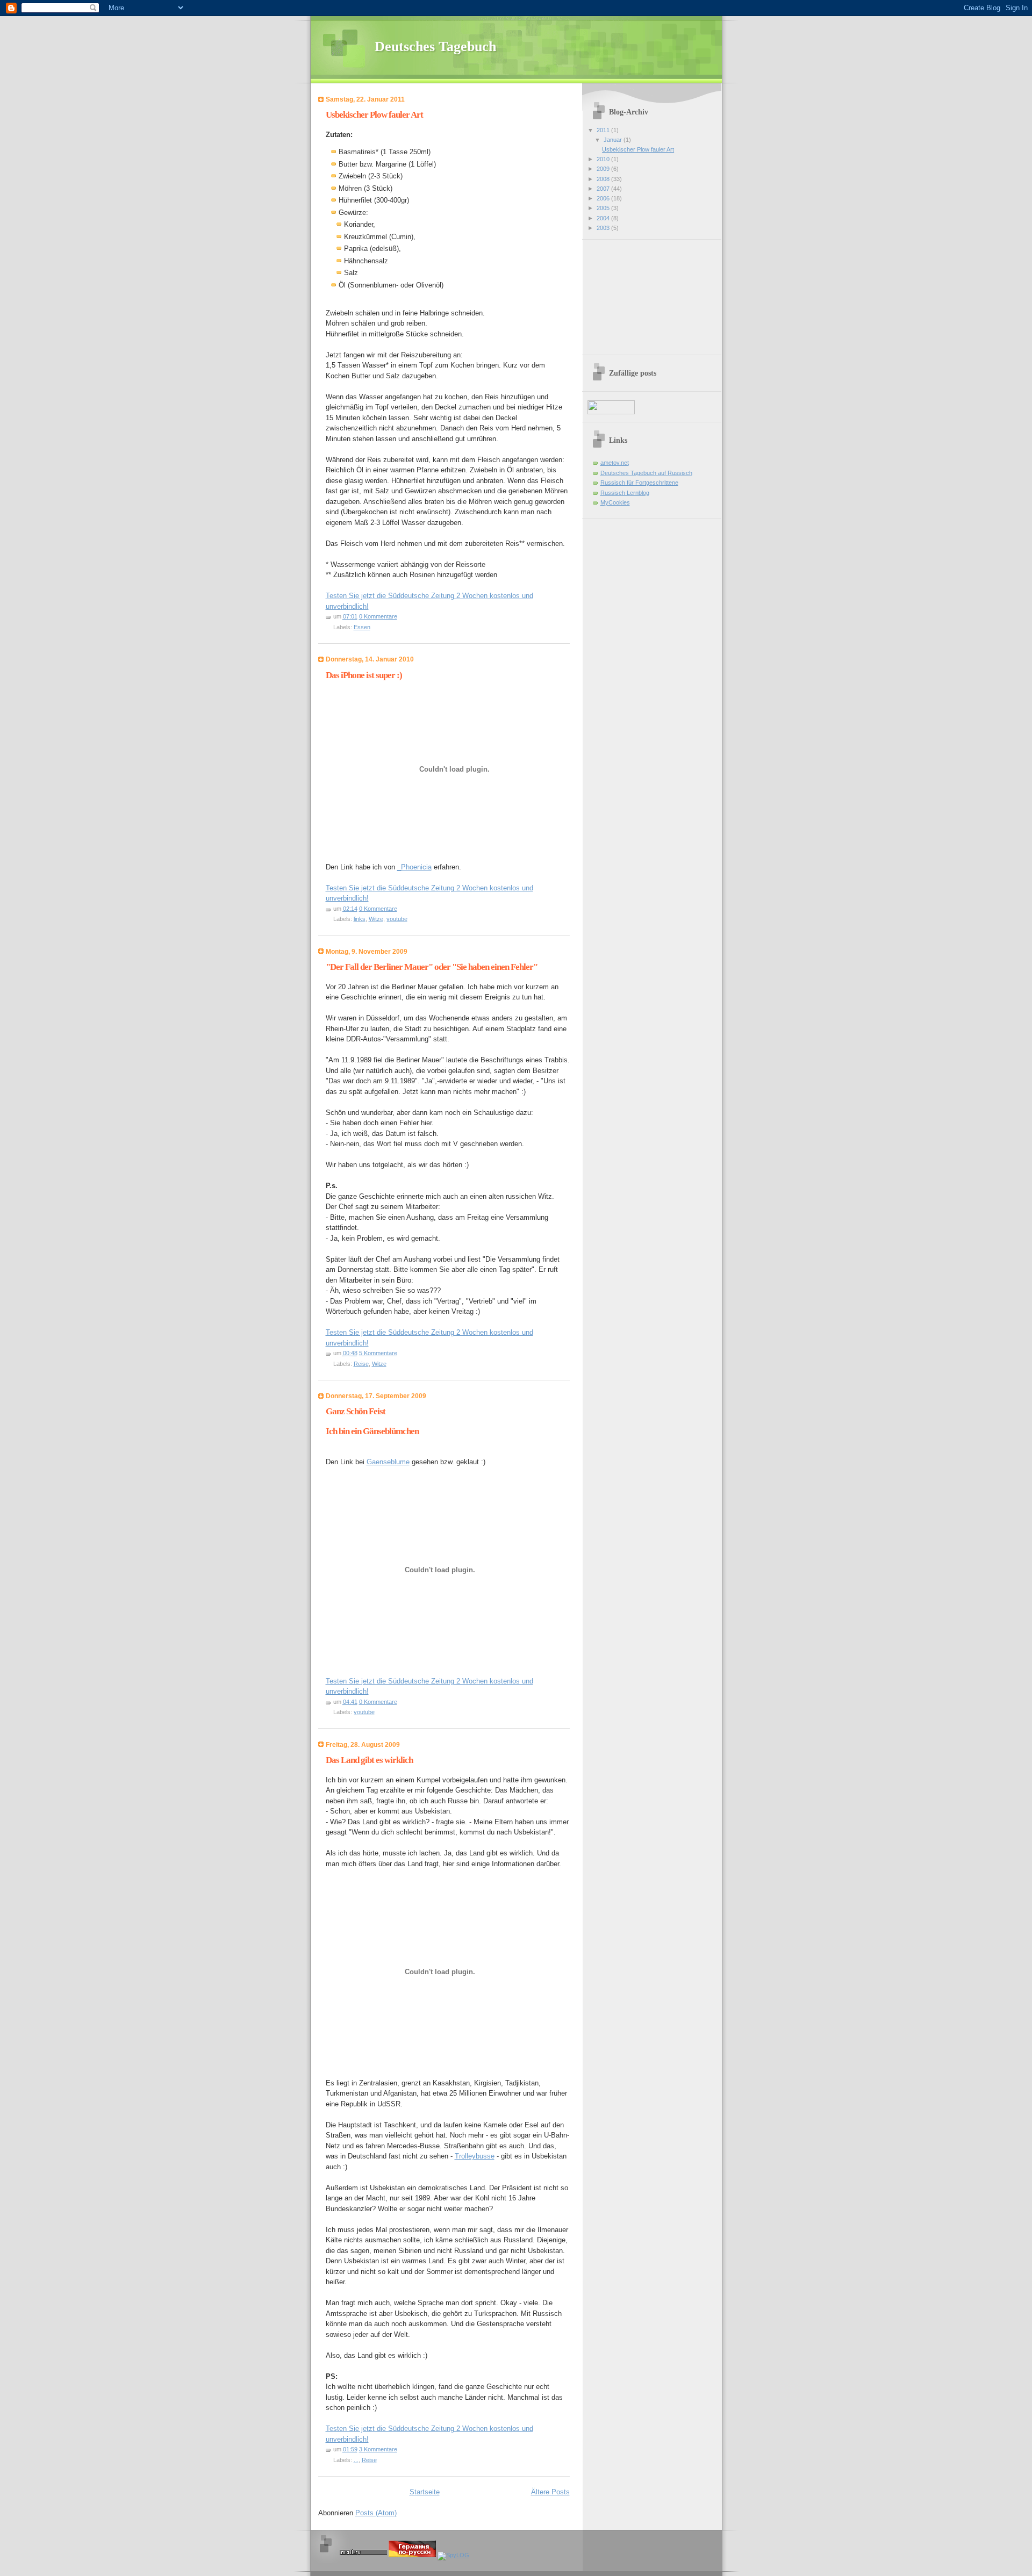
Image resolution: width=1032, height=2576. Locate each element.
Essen (362, 627)
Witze (376, 919)
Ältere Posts (550, 2492)
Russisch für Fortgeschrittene (639, 483)
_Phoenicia (414, 867)
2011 (604, 130)
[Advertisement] (641, 293)
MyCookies (615, 502)
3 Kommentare (378, 2449)
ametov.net (615, 463)
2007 (604, 189)
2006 (604, 198)
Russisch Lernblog (625, 493)
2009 (604, 169)
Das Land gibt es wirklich (369, 1760)
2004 (604, 218)
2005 (604, 208)
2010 (604, 159)
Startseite (425, 2492)
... (356, 2460)
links (360, 919)
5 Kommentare (378, 1353)
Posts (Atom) (376, 2513)
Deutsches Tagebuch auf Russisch (646, 473)
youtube (397, 919)
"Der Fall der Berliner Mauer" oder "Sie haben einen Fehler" (432, 967)
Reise (361, 1364)
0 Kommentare (378, 616)
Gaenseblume (388, 1462)
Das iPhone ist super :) (364, 675)
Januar (614, 140)
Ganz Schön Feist (356, 1411)
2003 (604, 228)
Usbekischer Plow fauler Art (374, 115)
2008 (604, 179)
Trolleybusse (475, 2156)
